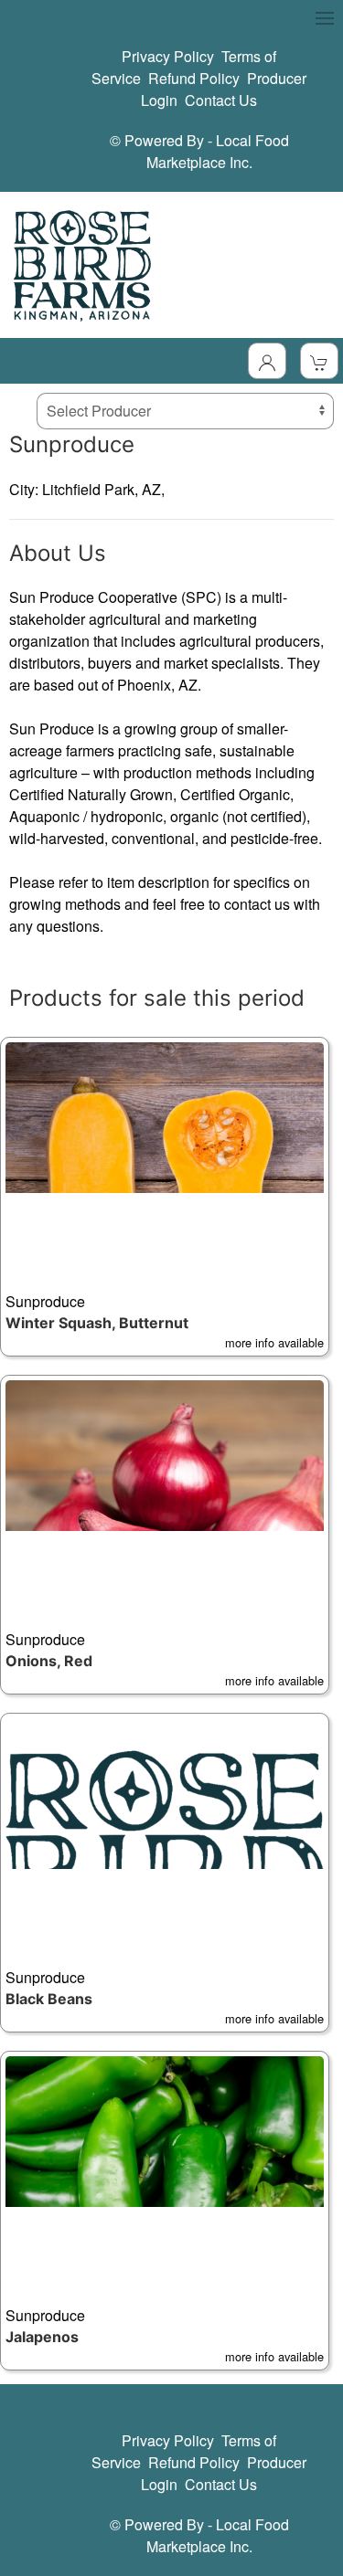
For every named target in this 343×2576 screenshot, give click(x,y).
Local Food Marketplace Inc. (218, 151)
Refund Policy (194, 78)
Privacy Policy (168, 56)
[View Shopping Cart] (319, 361)
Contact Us (221, 100)
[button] (165, 1197)
